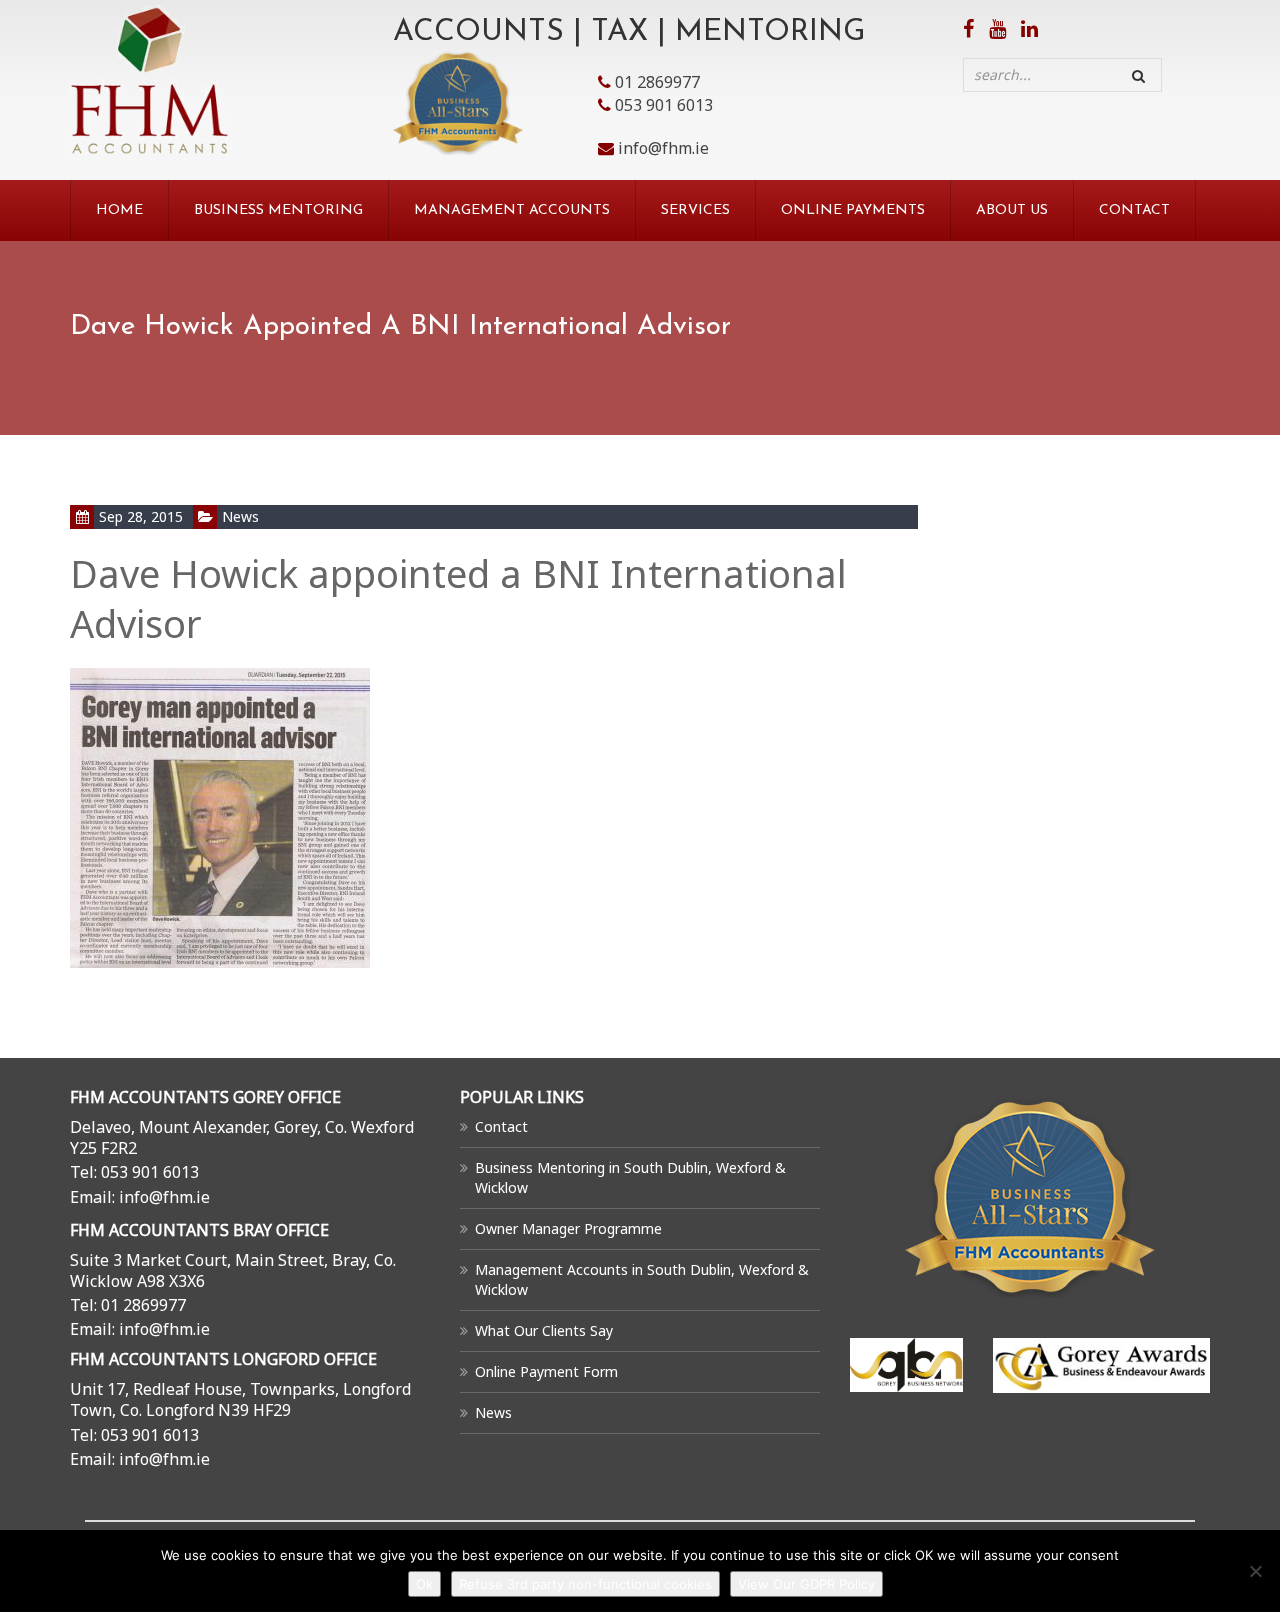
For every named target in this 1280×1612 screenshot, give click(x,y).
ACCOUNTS (478, 32)
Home (119, 210)
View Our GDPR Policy (806, 1584)
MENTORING (770, 32)
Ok (424, 1584)
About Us (1012, 210)
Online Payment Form (546, 1371)
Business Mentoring (278, 210)
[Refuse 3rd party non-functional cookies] (1255, 1571)
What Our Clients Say (544, 1330)
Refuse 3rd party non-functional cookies (585, 1584)
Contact (1134, 210)
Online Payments (853, 210)
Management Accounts (512, 210)
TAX (619, 32)
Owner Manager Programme (568, 1228)
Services (695, 210)
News (240, 516)
